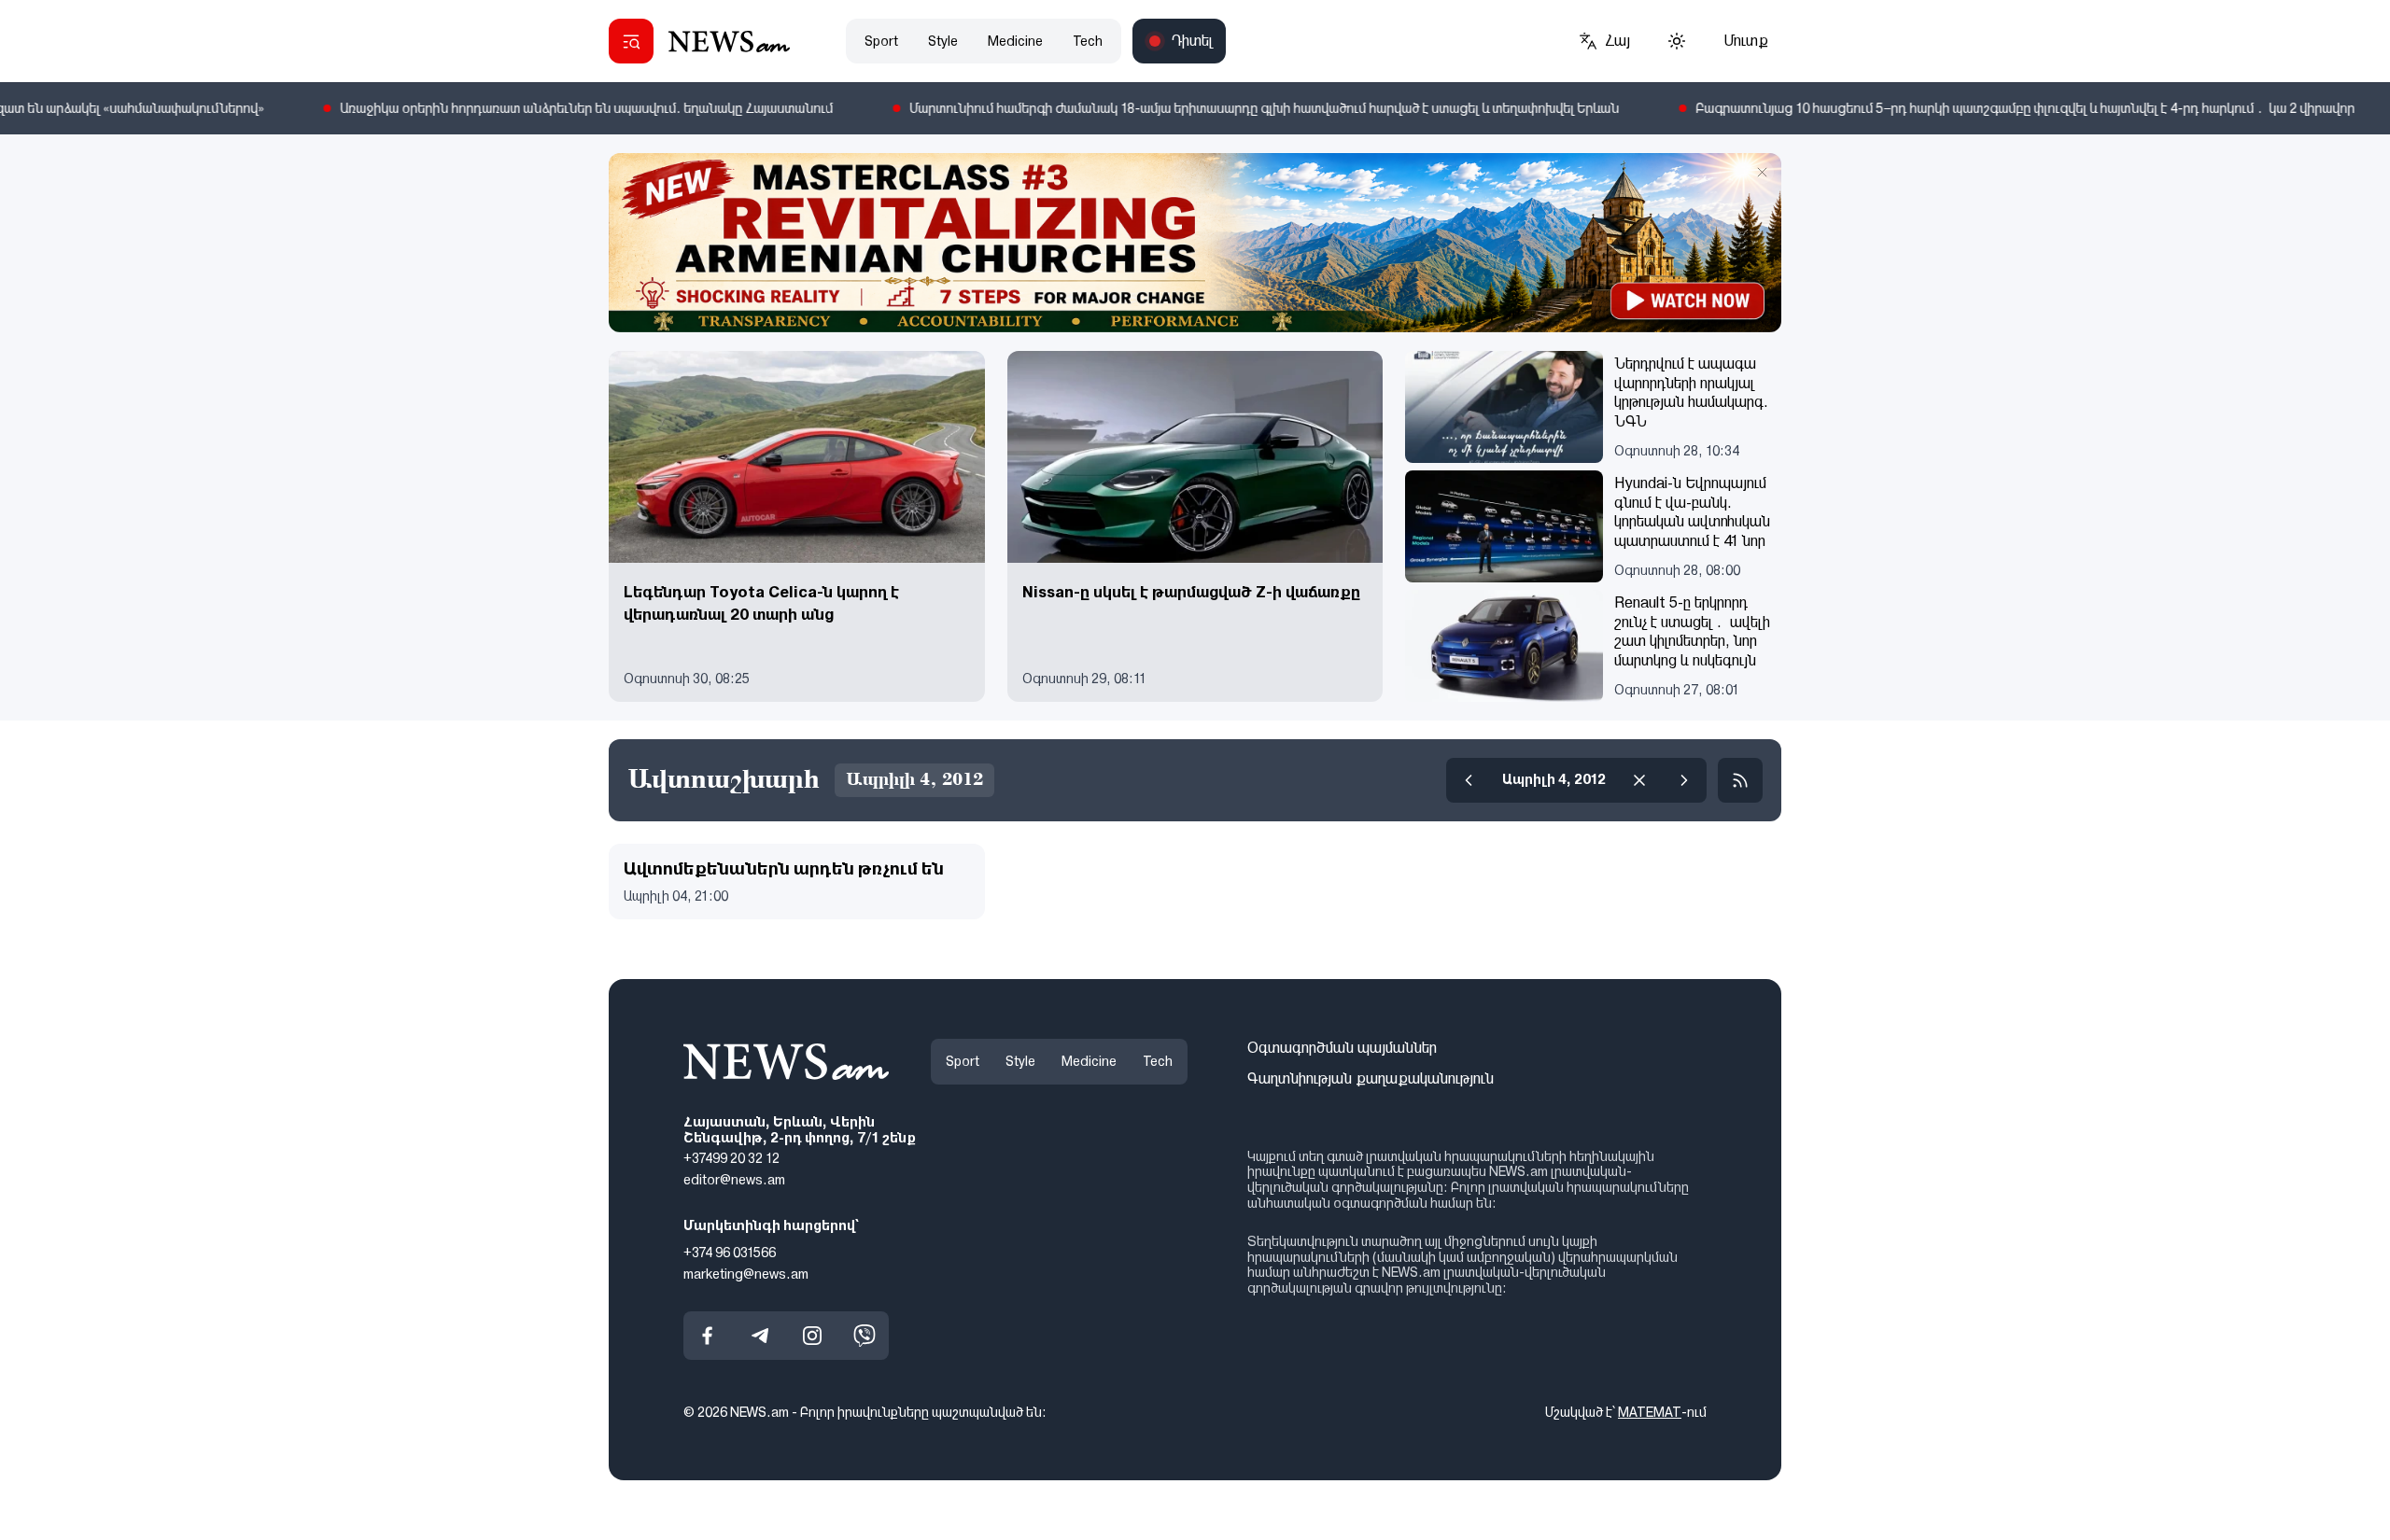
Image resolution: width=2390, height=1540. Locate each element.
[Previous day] (1469, 780)
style (943, 41)
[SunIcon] (1677, 41)
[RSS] (1740, 780)
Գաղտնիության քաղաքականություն (1371, 1078)
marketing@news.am (746, 1274)
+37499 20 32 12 (731, 1159)
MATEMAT (1650, 1413)
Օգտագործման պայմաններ (1342, 1048)
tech (1088, 41)
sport (881, 41)
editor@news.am (734, 1180)
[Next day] (1684, 780)
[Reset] (1639, 780)
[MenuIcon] (631, 41)
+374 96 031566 (730, 1253)
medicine (1015, 41)
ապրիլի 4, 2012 (1554, 779)
